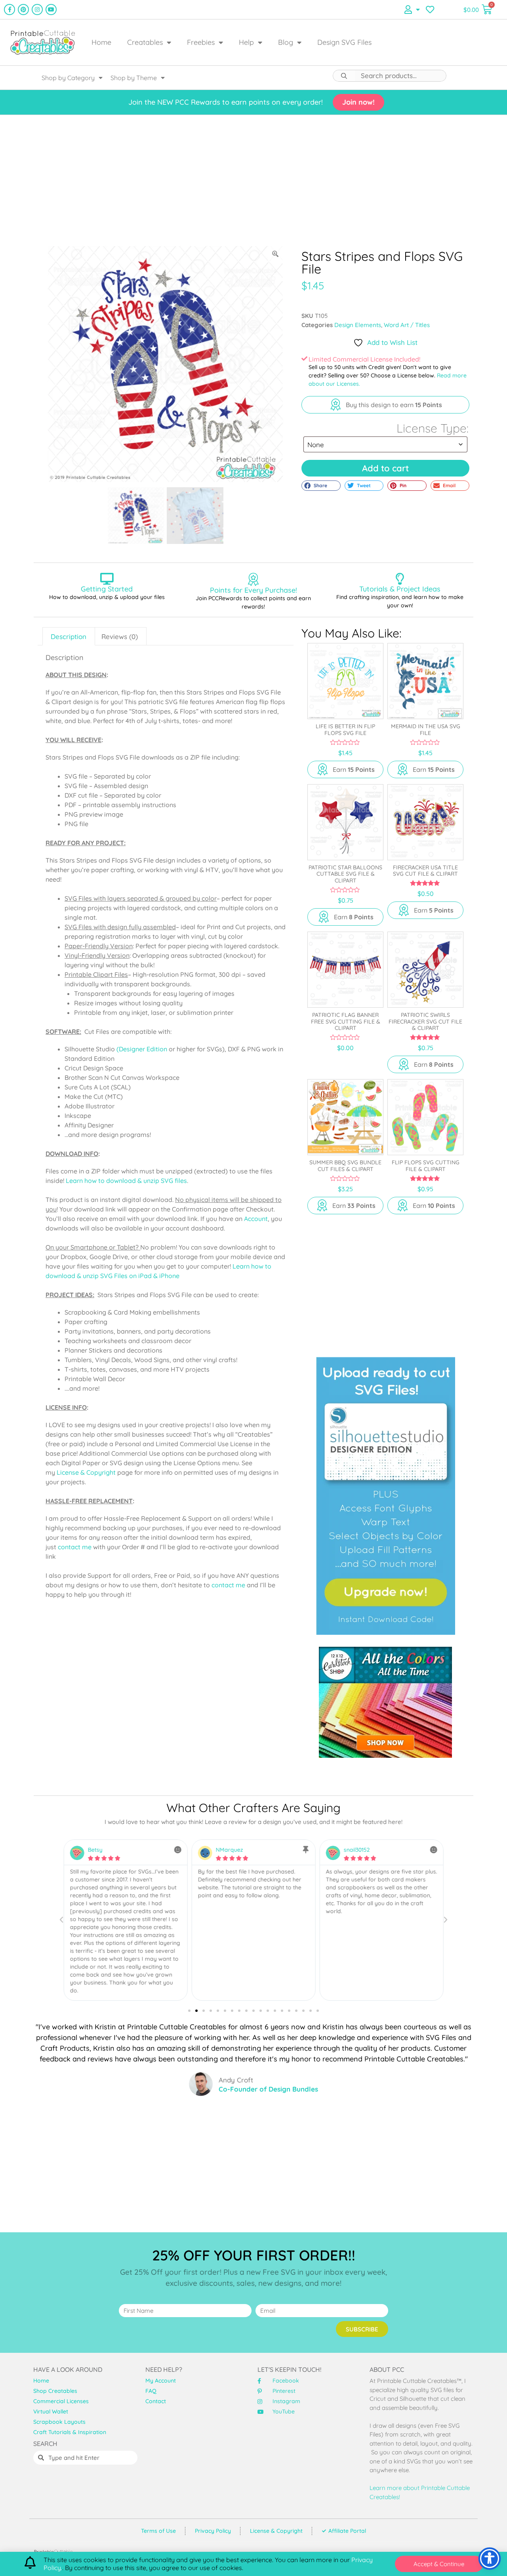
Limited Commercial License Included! (364, 359)
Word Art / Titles (407, 325)
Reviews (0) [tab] (120, 636)
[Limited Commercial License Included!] (304, 359)
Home (101, 42)
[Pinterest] (23, 10)
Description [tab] (69, 636)
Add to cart (385, 468)
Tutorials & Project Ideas (400, 589)
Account (256, 1219)
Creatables (145, 42)
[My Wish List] (430, 10)
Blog (286, 42)
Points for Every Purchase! (253, 590)
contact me (75, 1547)
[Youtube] (51, 10)
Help (246, 42)
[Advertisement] (253, 180)
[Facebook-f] (10, 10)
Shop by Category (68, 78)
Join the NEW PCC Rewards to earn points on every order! (226, 102)
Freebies (201, 42)
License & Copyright (86, 1472)
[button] (321, 486)
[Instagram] (37, 10)
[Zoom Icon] (276, 254)
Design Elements (358, 325)
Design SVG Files (344, 42)
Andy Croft (236, 2080)
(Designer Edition (142, 1049)
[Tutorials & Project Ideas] (400, 579)
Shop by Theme (134, 78)
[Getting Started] (107, 579)
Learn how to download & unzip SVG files (126, 1181)
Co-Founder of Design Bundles (268, 2089)
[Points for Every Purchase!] (253, 579)
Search (344, 76)
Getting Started (107, 589)
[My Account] (412, 10)
